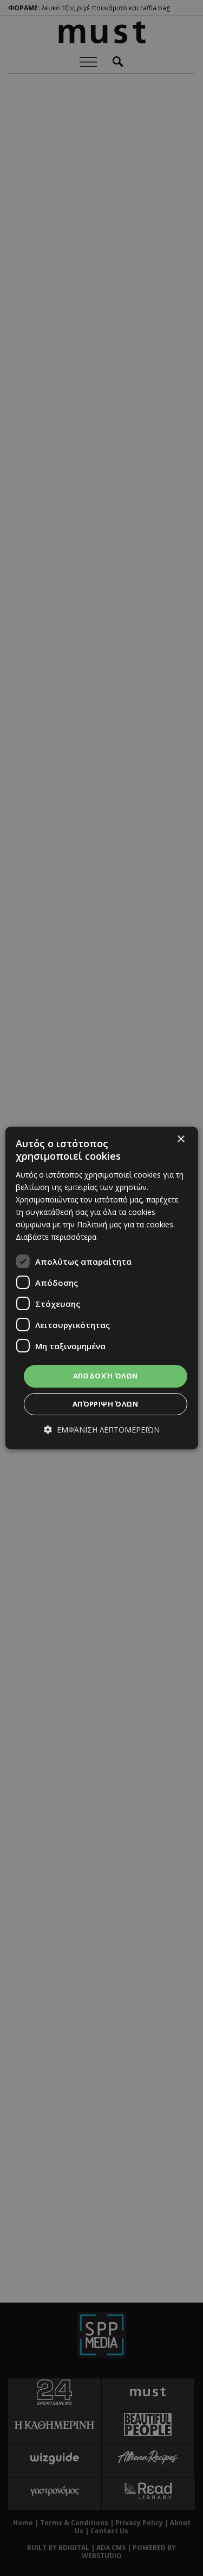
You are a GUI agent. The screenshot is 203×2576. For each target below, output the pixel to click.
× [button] (181, 1139)
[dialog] (101, 1288)
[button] (102, 1430)
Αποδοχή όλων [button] (106, 1376)
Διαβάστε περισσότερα (56, 1237)
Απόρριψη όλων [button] (105, 1404)
